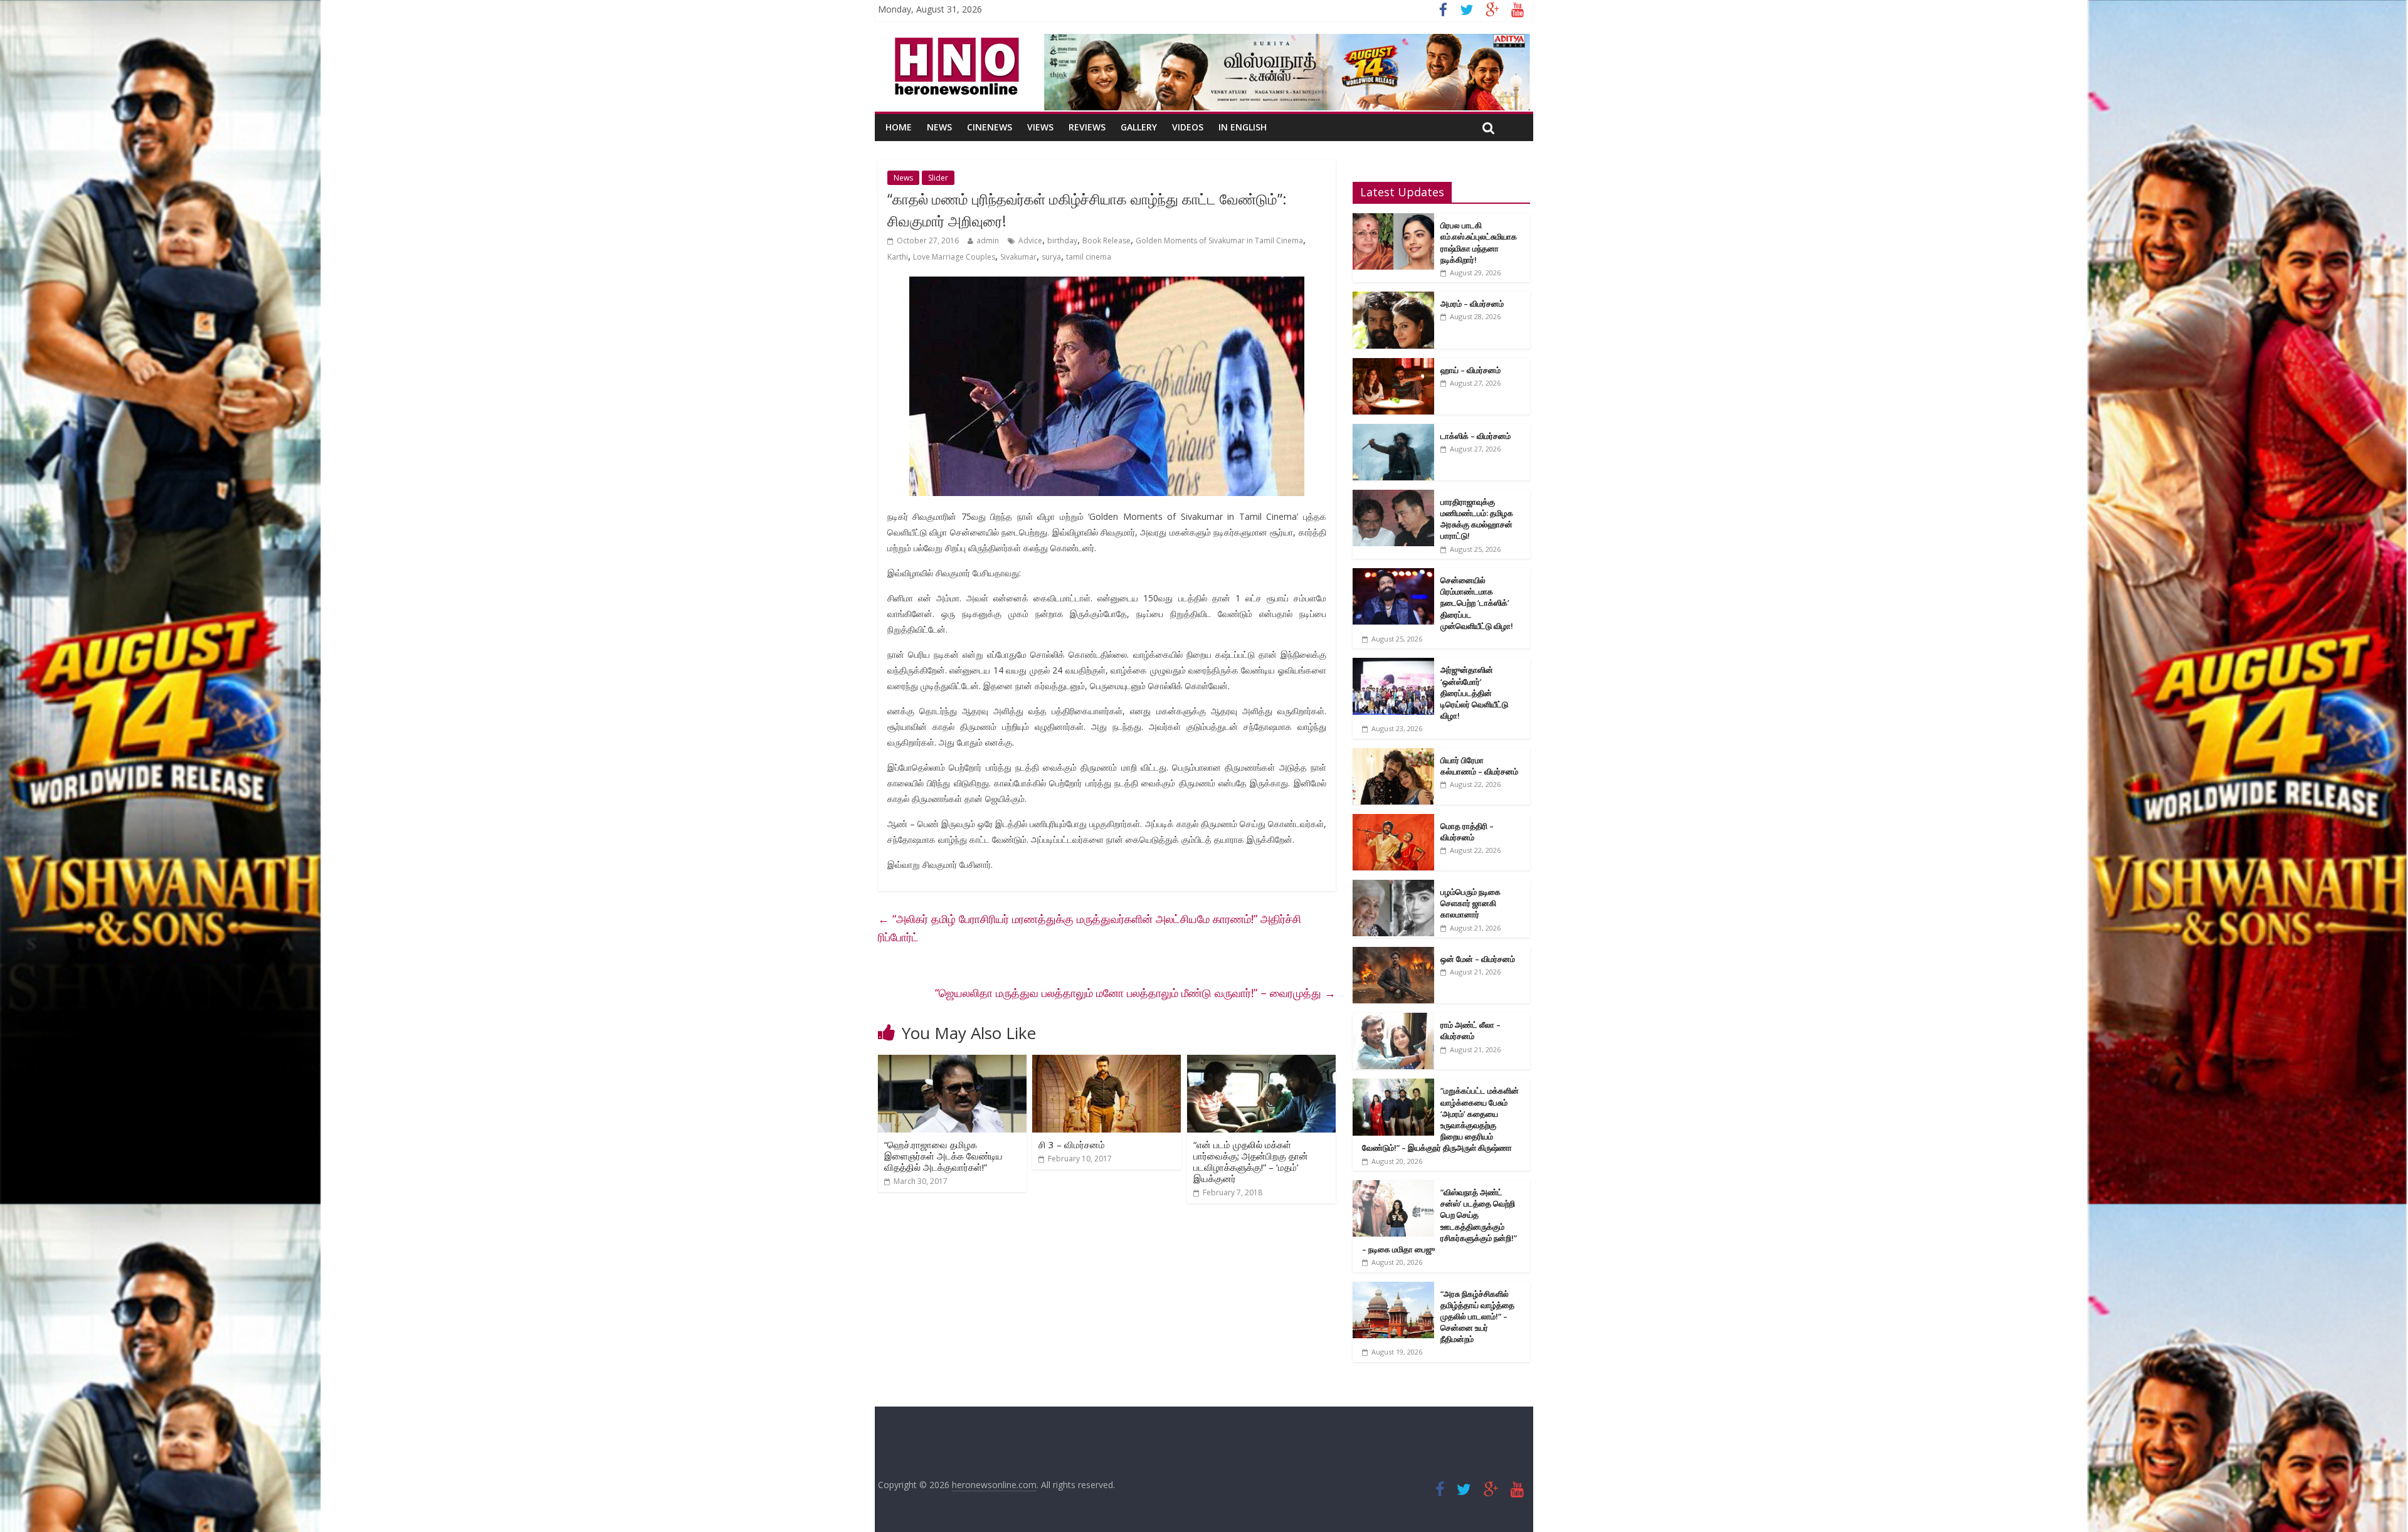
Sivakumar (1018, 257)
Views (1040, 127)
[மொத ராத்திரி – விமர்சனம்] (1393, 821)
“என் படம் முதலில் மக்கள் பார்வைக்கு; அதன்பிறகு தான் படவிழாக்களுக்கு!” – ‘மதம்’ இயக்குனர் (1251, 1161)
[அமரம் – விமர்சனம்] (1393, 298)
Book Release (1106, 240)
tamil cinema (1089, 257)
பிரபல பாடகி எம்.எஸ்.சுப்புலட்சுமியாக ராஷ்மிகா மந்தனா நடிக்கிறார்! (1479, 242)
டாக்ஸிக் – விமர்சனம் (1476, 436)
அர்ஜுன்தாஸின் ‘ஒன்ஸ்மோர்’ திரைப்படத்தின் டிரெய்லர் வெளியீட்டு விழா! (1474, 693)
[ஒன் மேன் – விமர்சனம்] (1393, 954)
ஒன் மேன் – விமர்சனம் (1478, 959)
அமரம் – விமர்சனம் (1472, 304)
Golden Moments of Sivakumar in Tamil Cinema (1219, 240)
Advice (1030, 240)
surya (1051, 257)
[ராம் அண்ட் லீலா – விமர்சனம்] (1393, 1019)
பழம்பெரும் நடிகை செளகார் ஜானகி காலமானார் (1471, 903)
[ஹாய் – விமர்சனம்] (1393, 365)
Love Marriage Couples (954, 257)
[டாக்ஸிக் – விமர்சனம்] (1393, 431)
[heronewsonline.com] (954, 41)
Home (899, 127)
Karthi (898, 257)
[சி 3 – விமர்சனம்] (1106, 1062)
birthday (1062, 240)
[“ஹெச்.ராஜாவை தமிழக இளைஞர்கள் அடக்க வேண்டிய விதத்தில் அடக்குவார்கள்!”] (952, 1062)
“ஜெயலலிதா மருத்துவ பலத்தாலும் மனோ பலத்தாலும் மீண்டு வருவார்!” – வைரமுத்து (1135, 993)
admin (988, 240)
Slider (938, 178)
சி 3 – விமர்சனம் (1072, 1144)
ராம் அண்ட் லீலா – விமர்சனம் (1471, 1030)
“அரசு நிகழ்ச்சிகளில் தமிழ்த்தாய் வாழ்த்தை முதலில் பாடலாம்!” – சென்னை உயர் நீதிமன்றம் (1477, 1317)
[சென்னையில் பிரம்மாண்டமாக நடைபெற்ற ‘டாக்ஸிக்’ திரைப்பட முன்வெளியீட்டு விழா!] (1393, 575)
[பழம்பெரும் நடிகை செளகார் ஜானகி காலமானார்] (1393, 886)
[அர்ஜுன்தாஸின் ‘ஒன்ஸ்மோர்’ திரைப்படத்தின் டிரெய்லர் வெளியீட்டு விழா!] (1393, 664)
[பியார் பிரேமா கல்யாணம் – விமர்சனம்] (1393, 755)
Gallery (1139, 127)
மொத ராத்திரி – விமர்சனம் (1467, 832)
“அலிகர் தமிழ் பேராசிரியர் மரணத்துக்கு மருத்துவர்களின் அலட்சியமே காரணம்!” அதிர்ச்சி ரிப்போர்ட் (1090, 928)
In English (1243, 127)
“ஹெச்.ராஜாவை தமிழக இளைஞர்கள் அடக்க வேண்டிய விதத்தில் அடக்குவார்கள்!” (943, 1156)
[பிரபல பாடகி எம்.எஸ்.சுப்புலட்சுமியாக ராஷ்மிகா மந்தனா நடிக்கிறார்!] (1393, 220)
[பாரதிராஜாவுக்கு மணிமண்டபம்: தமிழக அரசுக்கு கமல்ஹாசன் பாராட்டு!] (1393, 496)
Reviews (1087, 127)
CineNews (990, 127)
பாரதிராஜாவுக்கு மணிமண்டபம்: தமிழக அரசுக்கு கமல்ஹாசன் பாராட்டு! (1477, 519)
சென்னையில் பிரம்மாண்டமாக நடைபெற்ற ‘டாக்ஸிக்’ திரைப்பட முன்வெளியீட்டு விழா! (1477, 603)
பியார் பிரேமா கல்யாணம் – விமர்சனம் (1479, 766)
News (939, 127)
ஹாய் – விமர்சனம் (1471, 370)
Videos (1188, 127)
